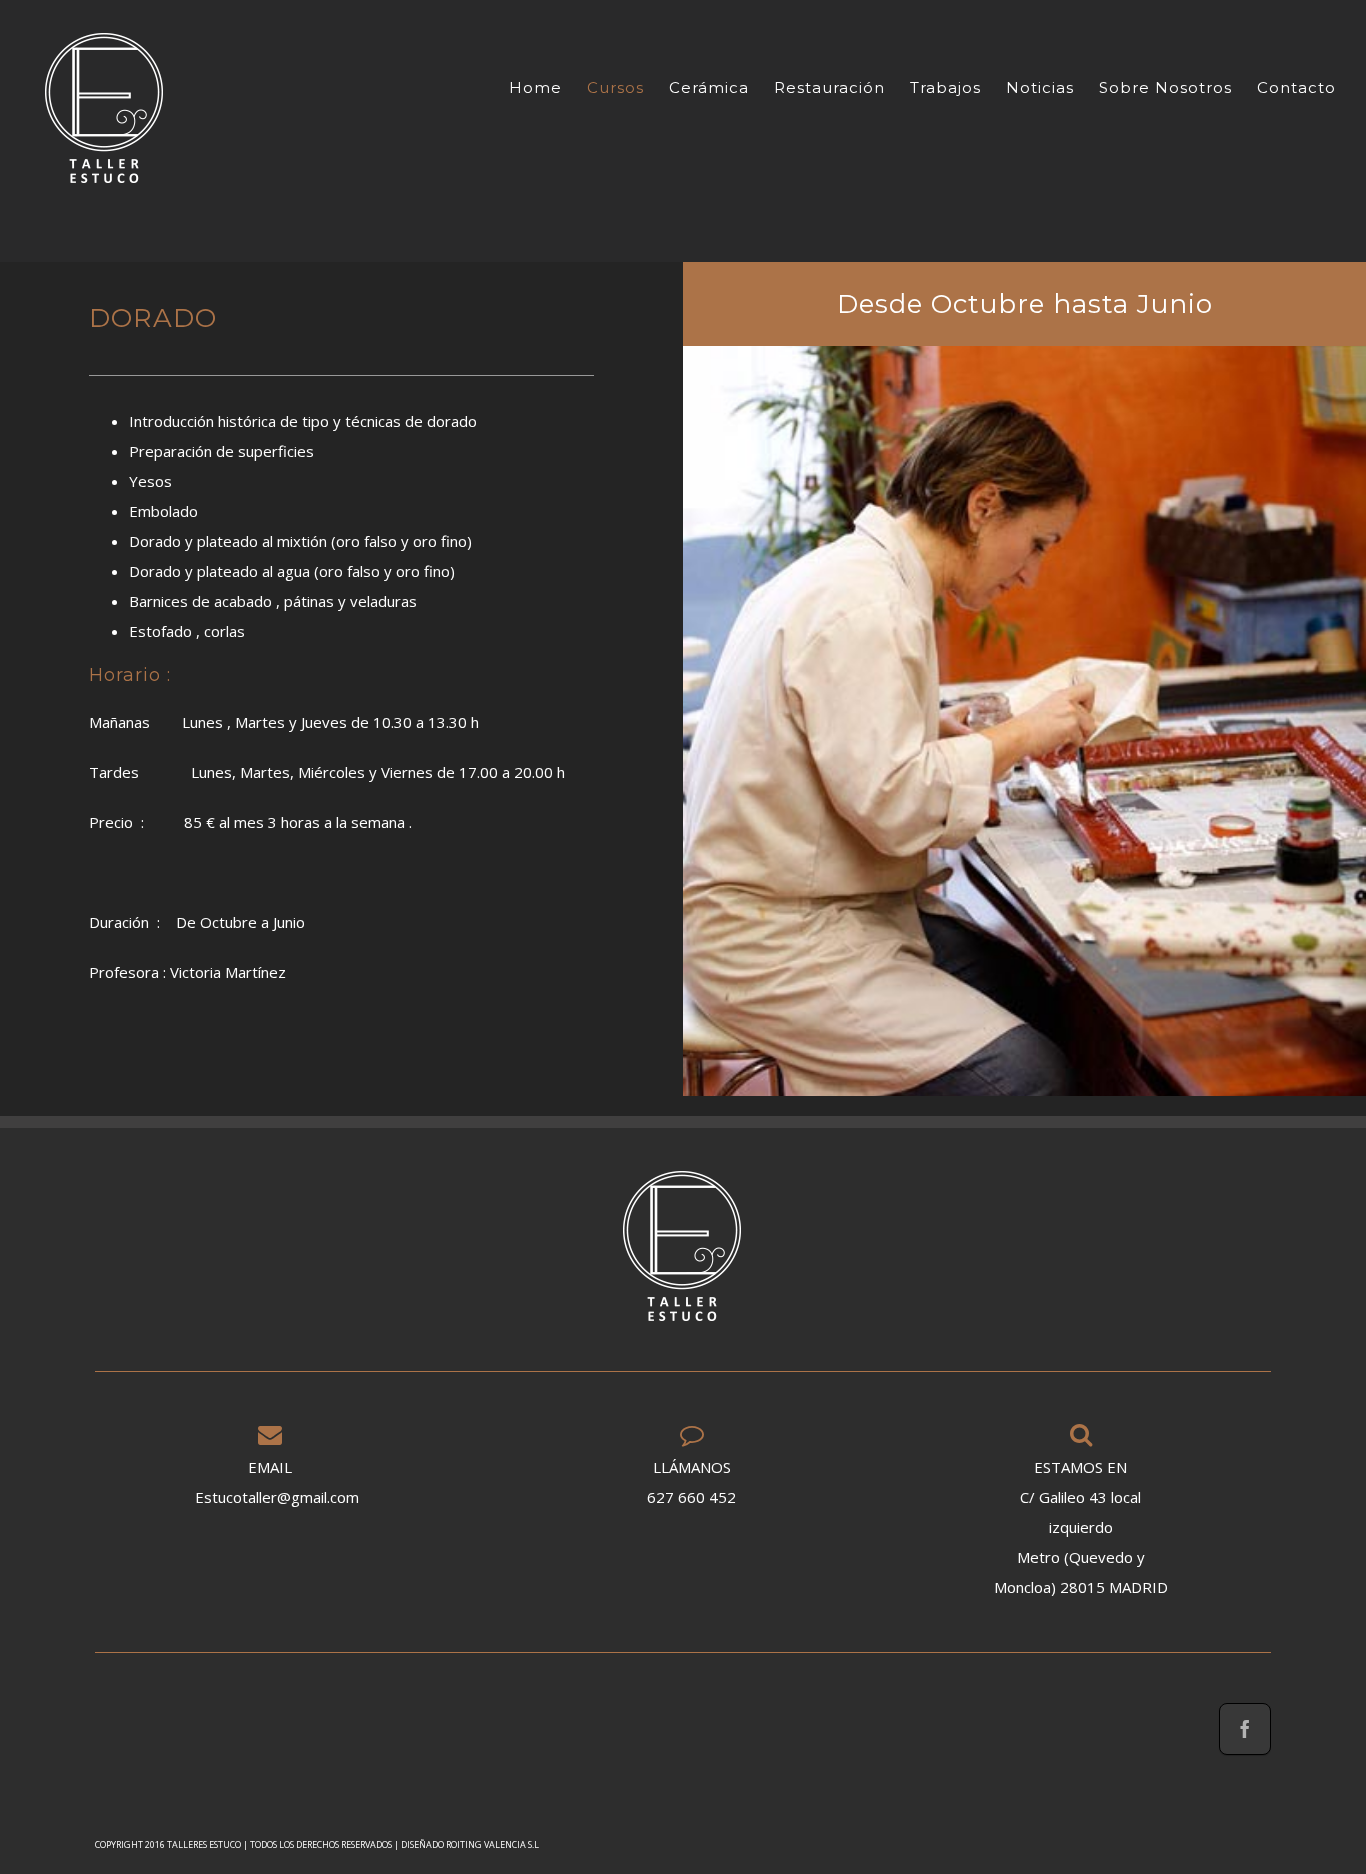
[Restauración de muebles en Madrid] (105, 108)
